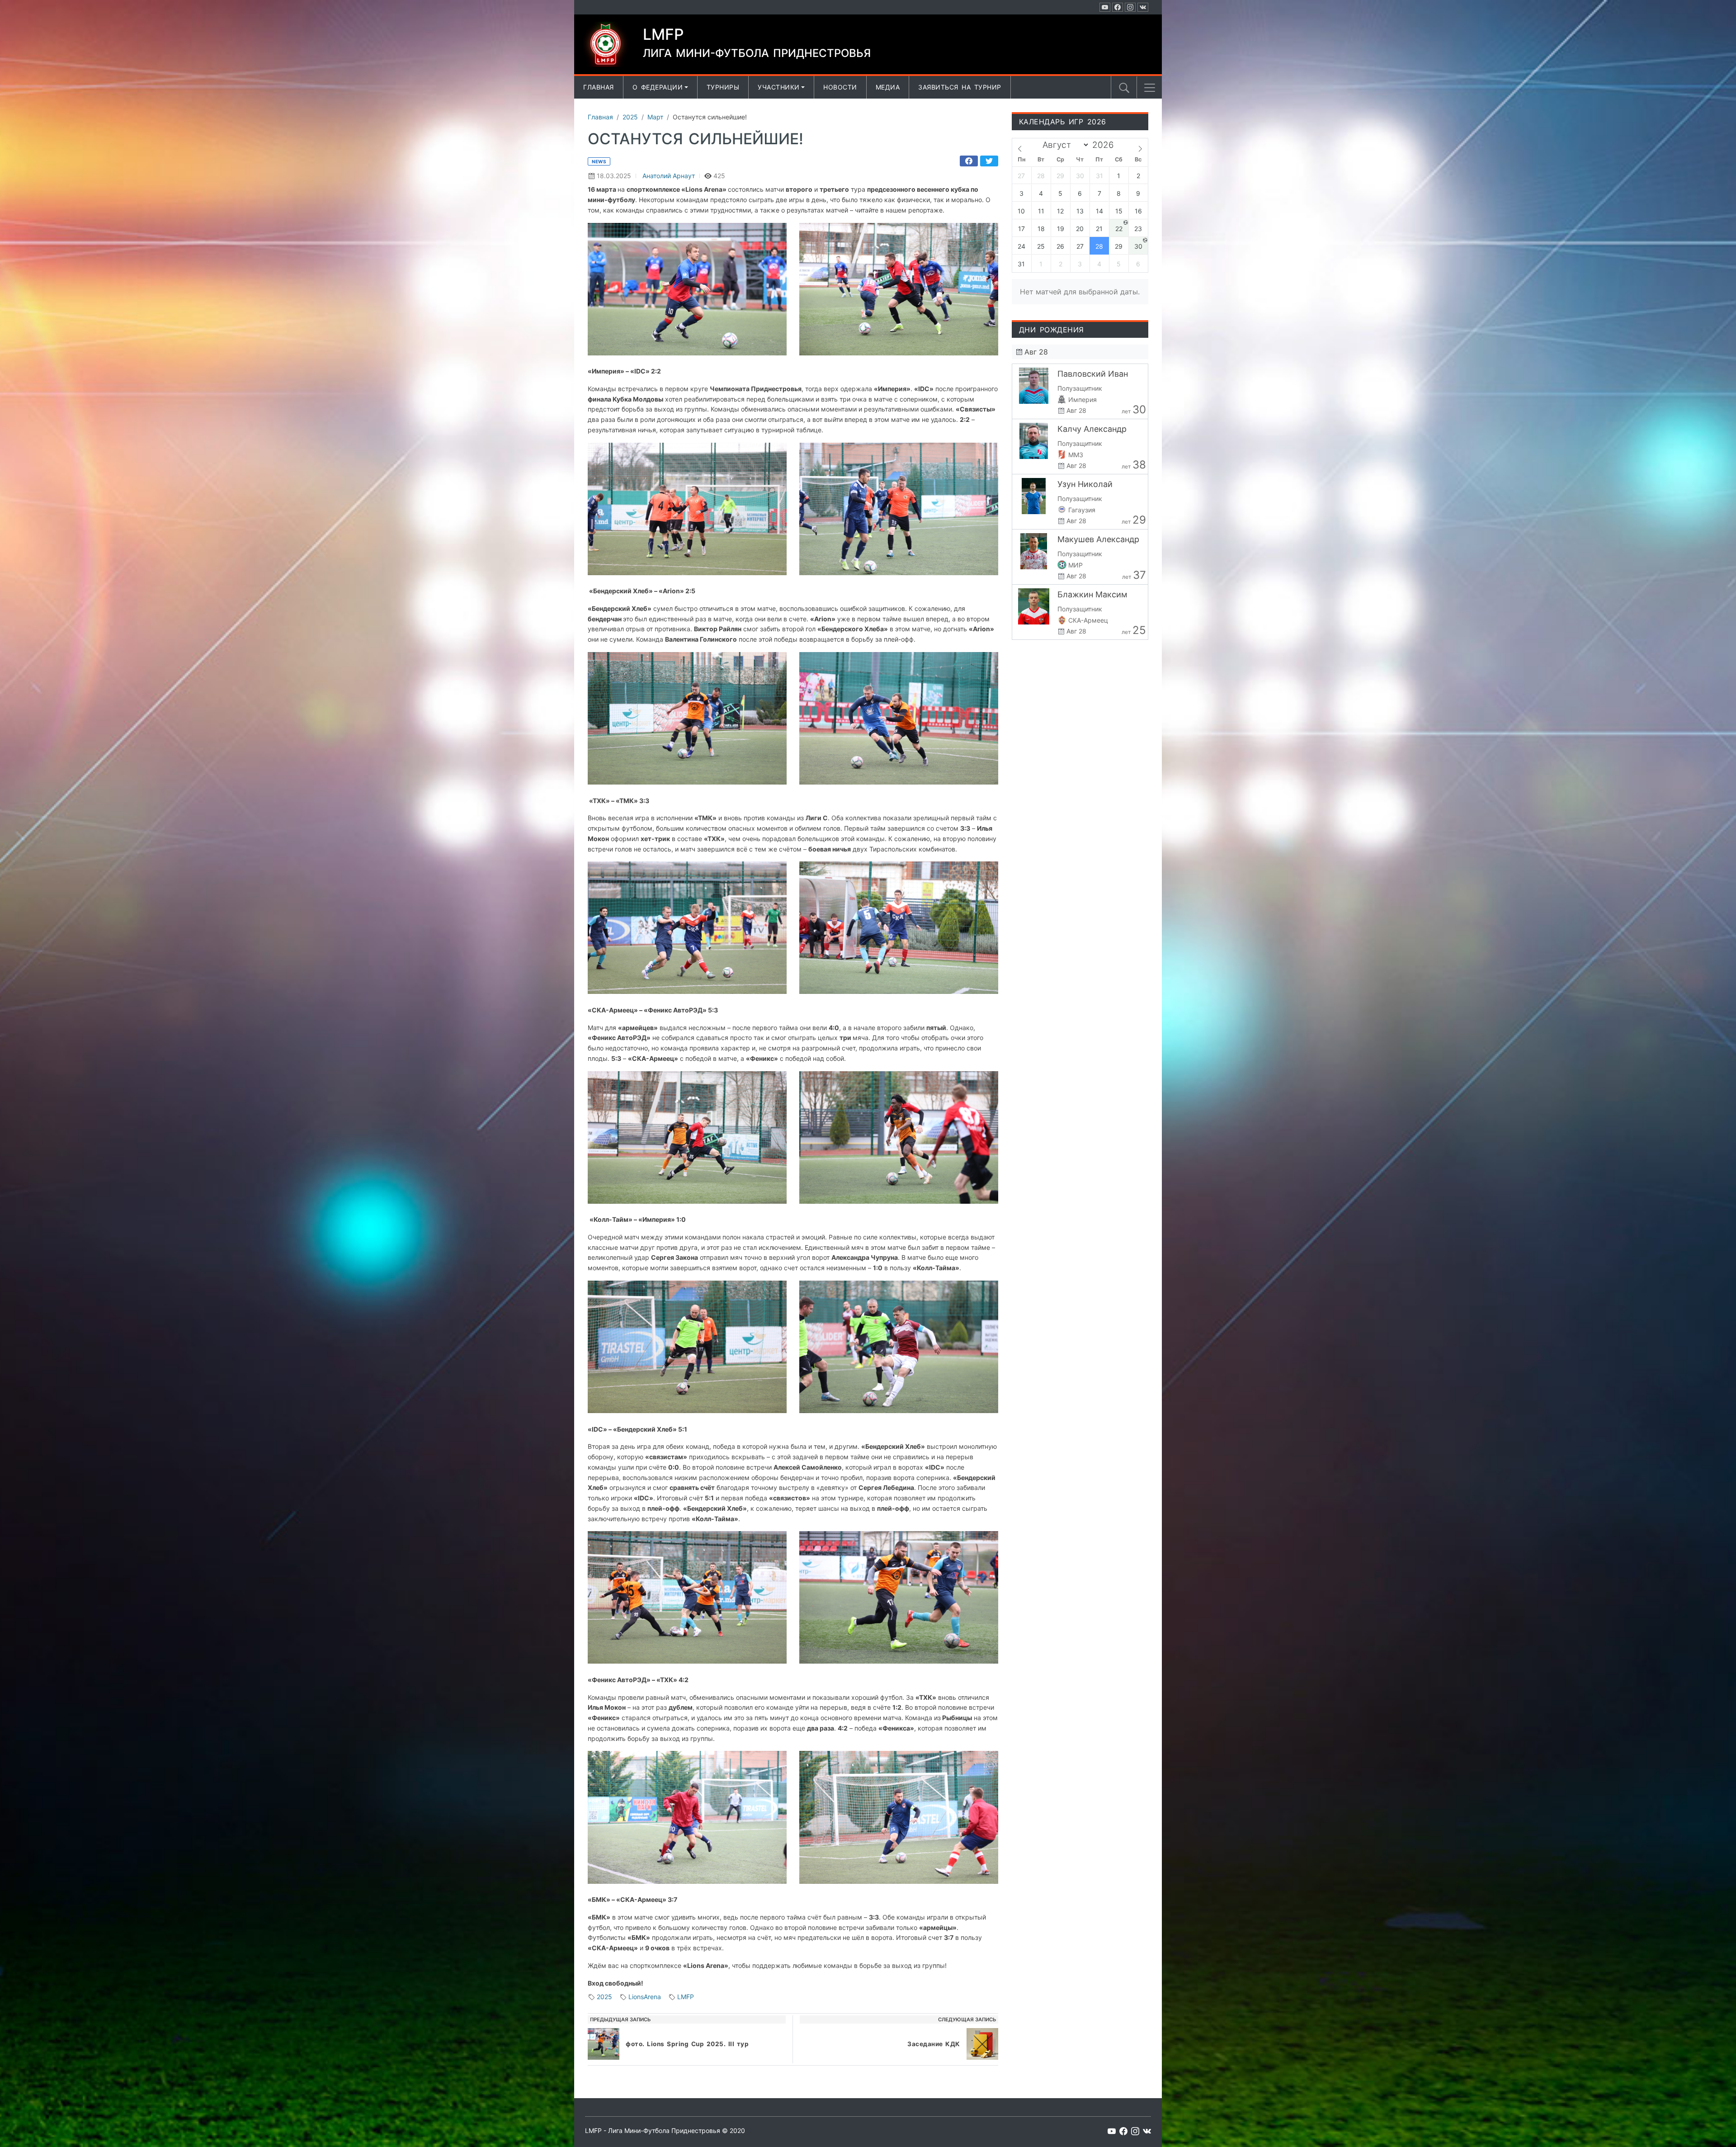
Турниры (723, 87)
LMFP (686, 1997)
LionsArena (645, 1997)
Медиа (888, 87)
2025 (604, 1997)
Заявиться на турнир (960, 87)
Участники (779, 87)
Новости (840, 87)
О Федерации (658, 87)
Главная (599, 87)
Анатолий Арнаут (669, 176)
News (599, 161)
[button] (1150, 88)
